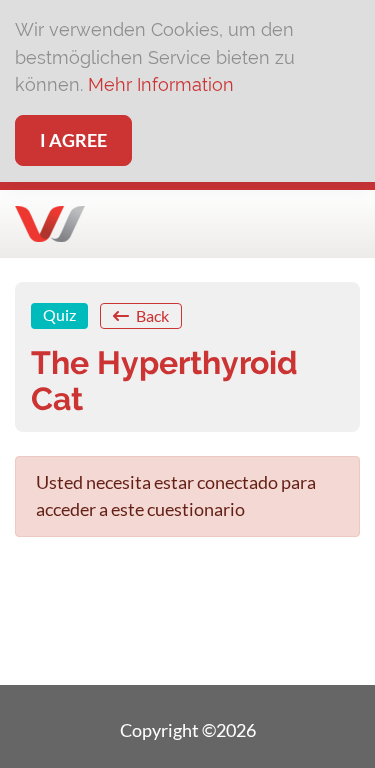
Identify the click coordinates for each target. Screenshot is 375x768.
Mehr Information (161, 84)
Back (151, 315)
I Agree (73, 140)
